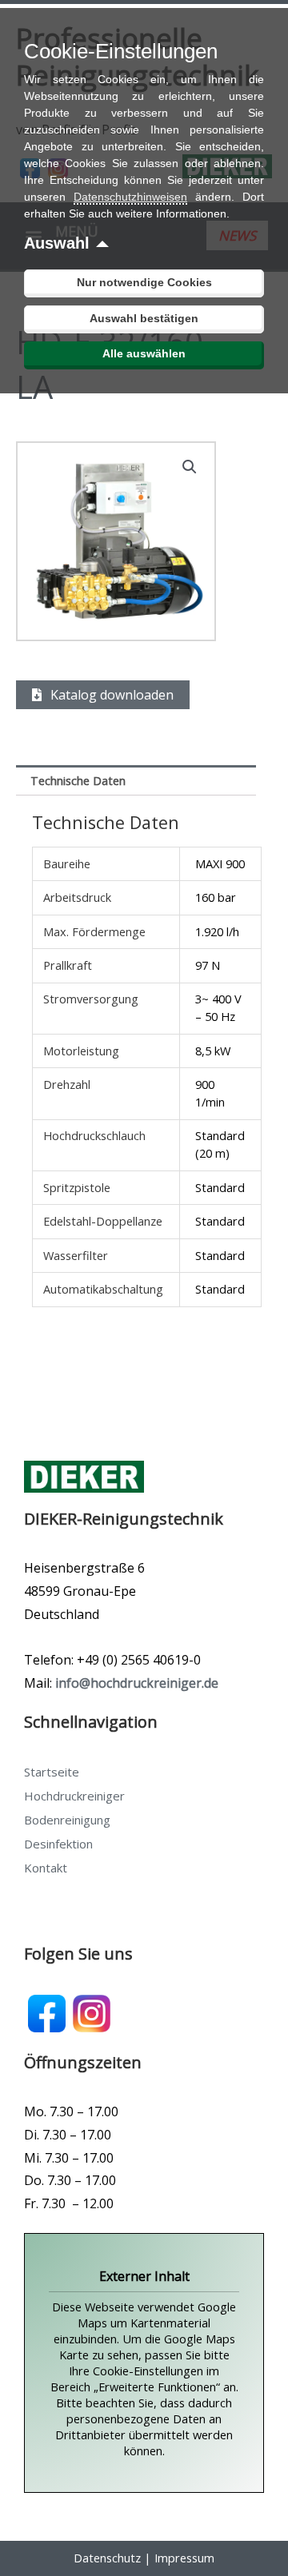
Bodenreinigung (67, 1820)
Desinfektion (58, 1844)
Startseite (52, 1772)
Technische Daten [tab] (78, 780)
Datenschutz (107, 2558)
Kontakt (46, 1868)
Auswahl (57, 243)
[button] (190, 467)
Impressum (184, 2558)
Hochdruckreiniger (74, 1796)
